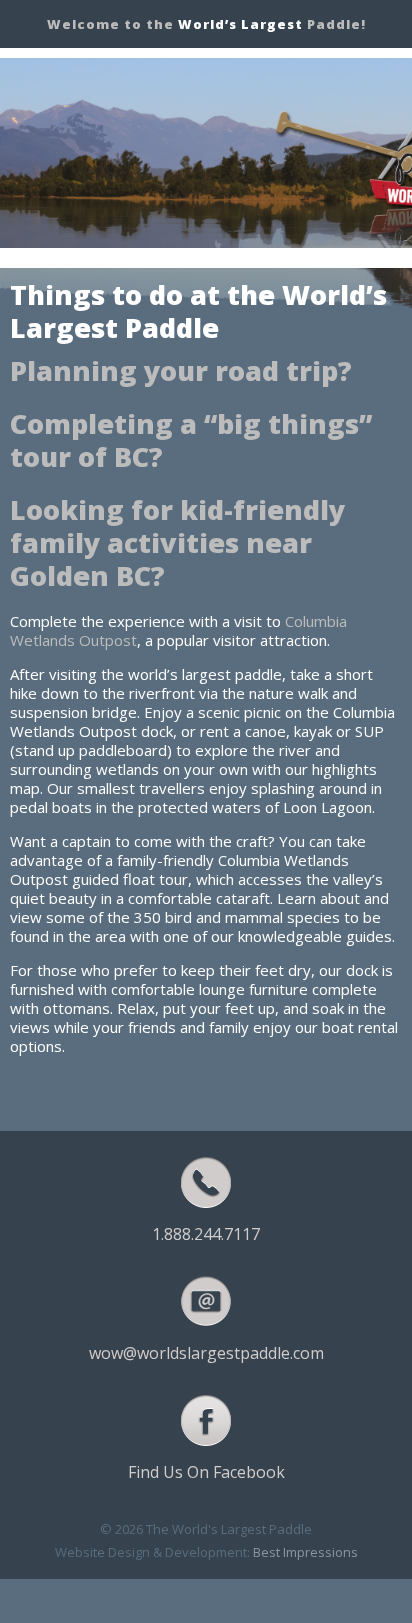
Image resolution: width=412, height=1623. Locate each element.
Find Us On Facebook (206, 1472)
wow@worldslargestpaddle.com (206, 1353)
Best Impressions (305, 1552)
